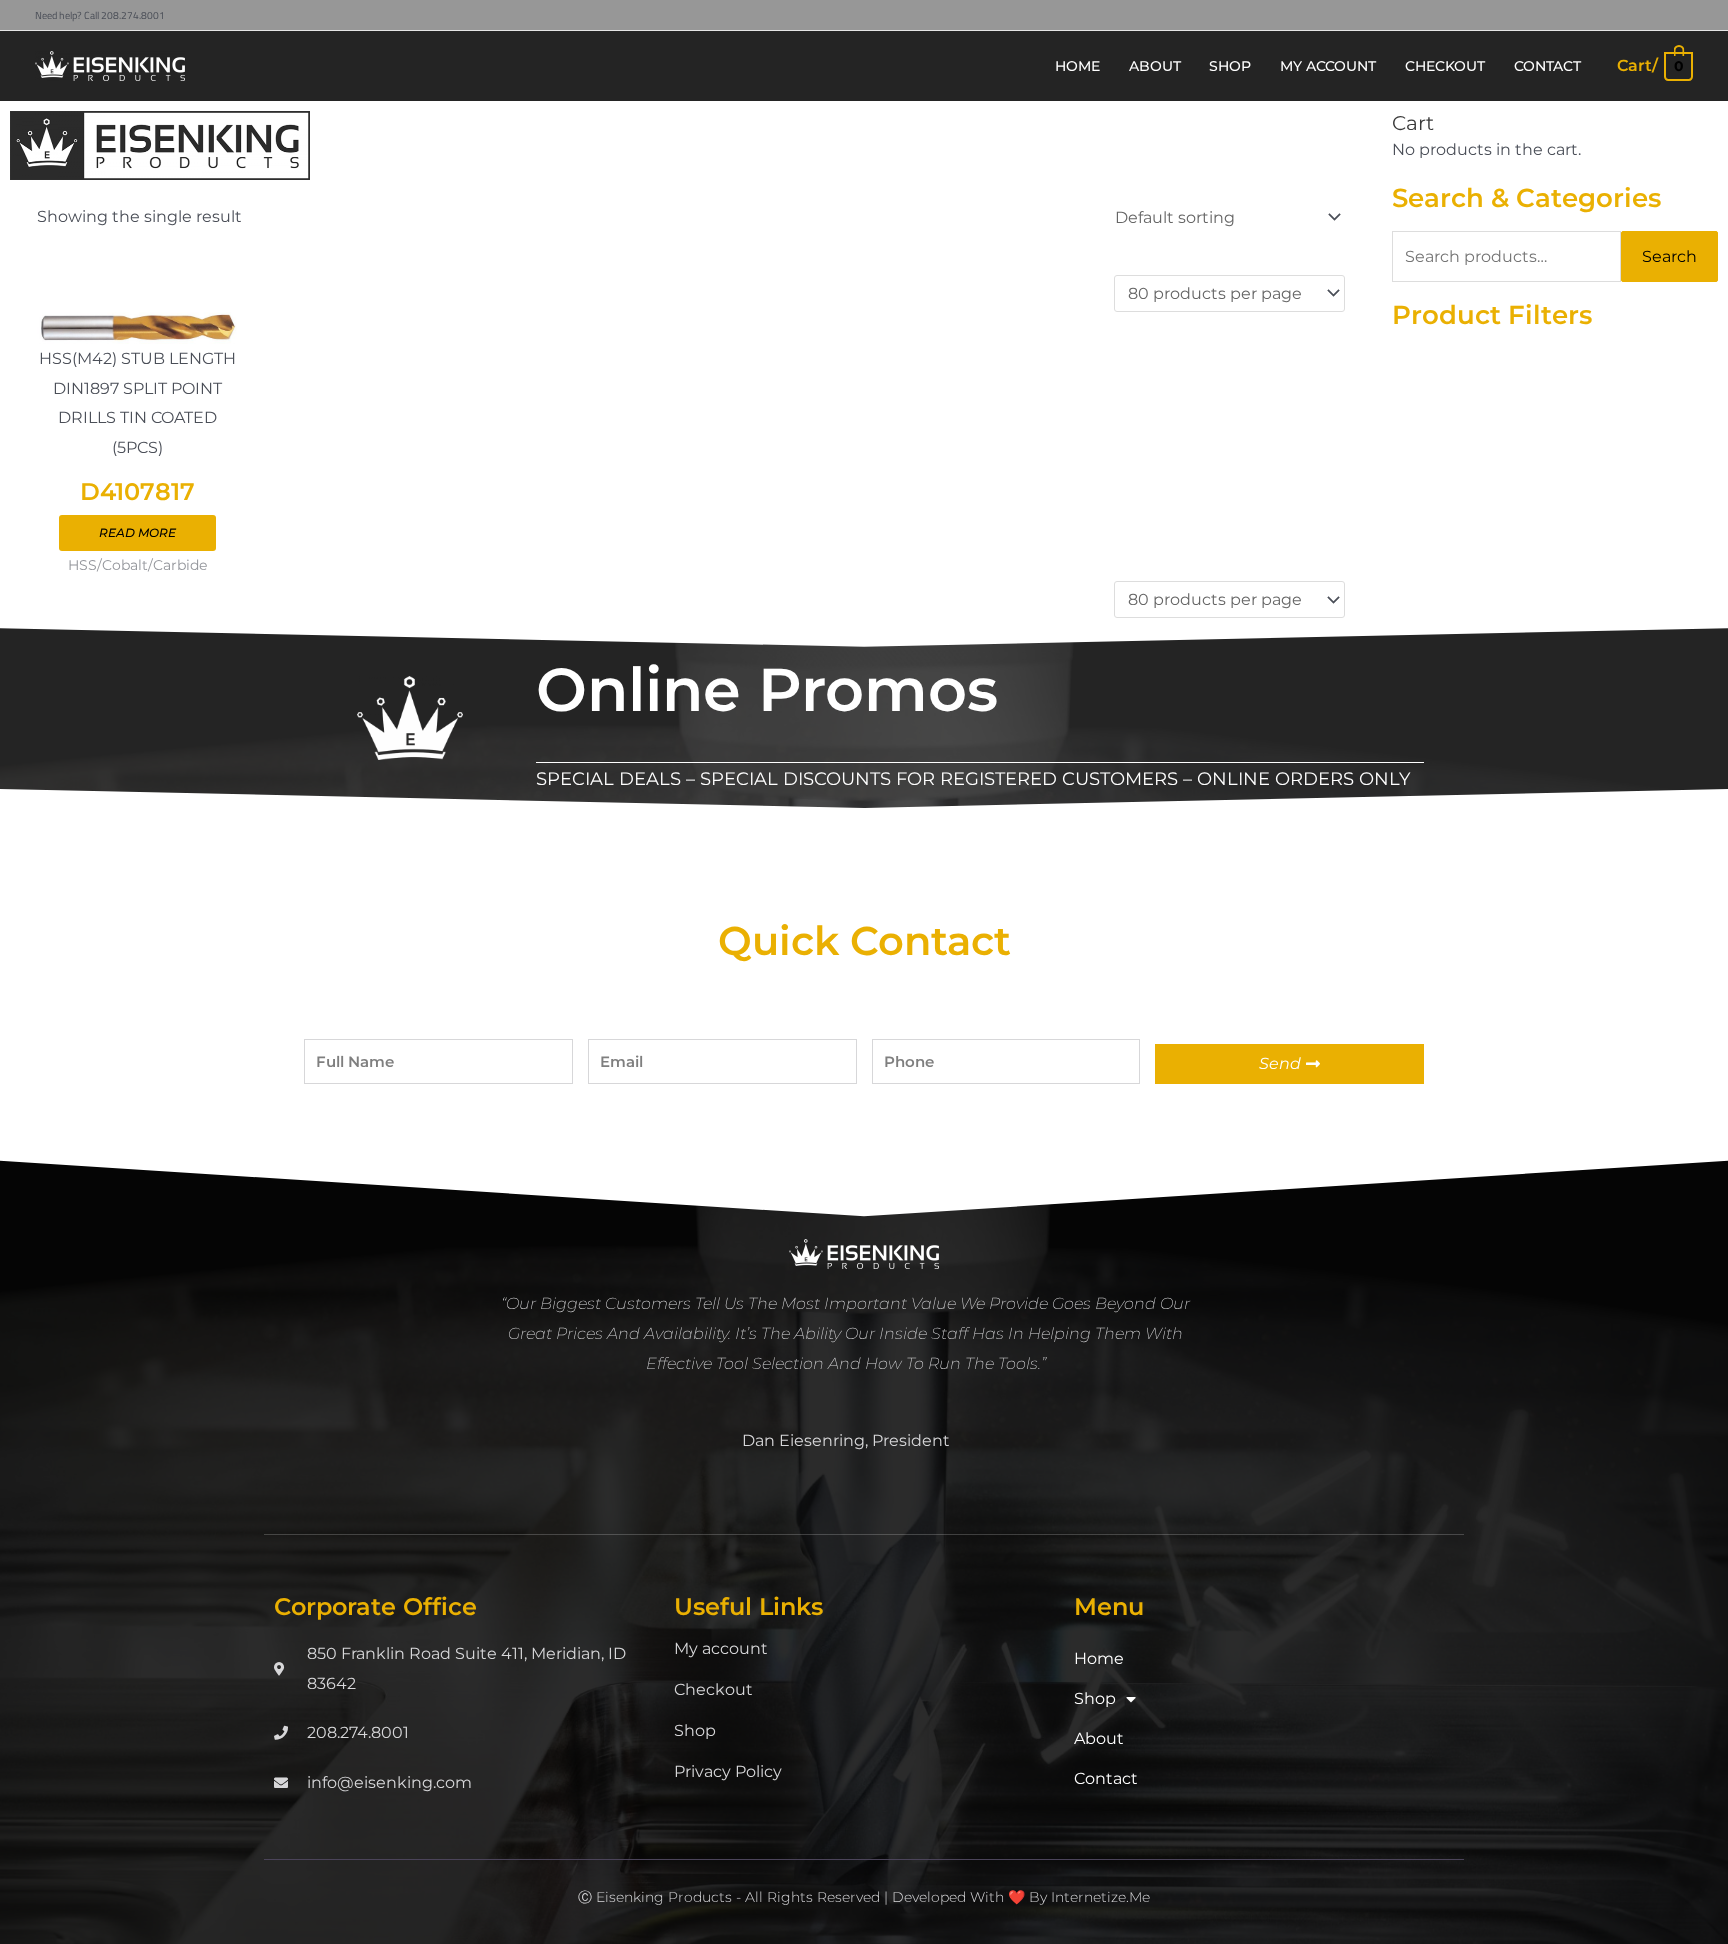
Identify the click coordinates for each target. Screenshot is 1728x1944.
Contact (1106, 1778)
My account (721, 1648)
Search (1669, 256)
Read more (137, 532)
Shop (695, 1730)
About (1099, 1738)
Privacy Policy (728, 1771)
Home (1099, 1658)
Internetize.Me (1100, 1897)
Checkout (713, 1689)
